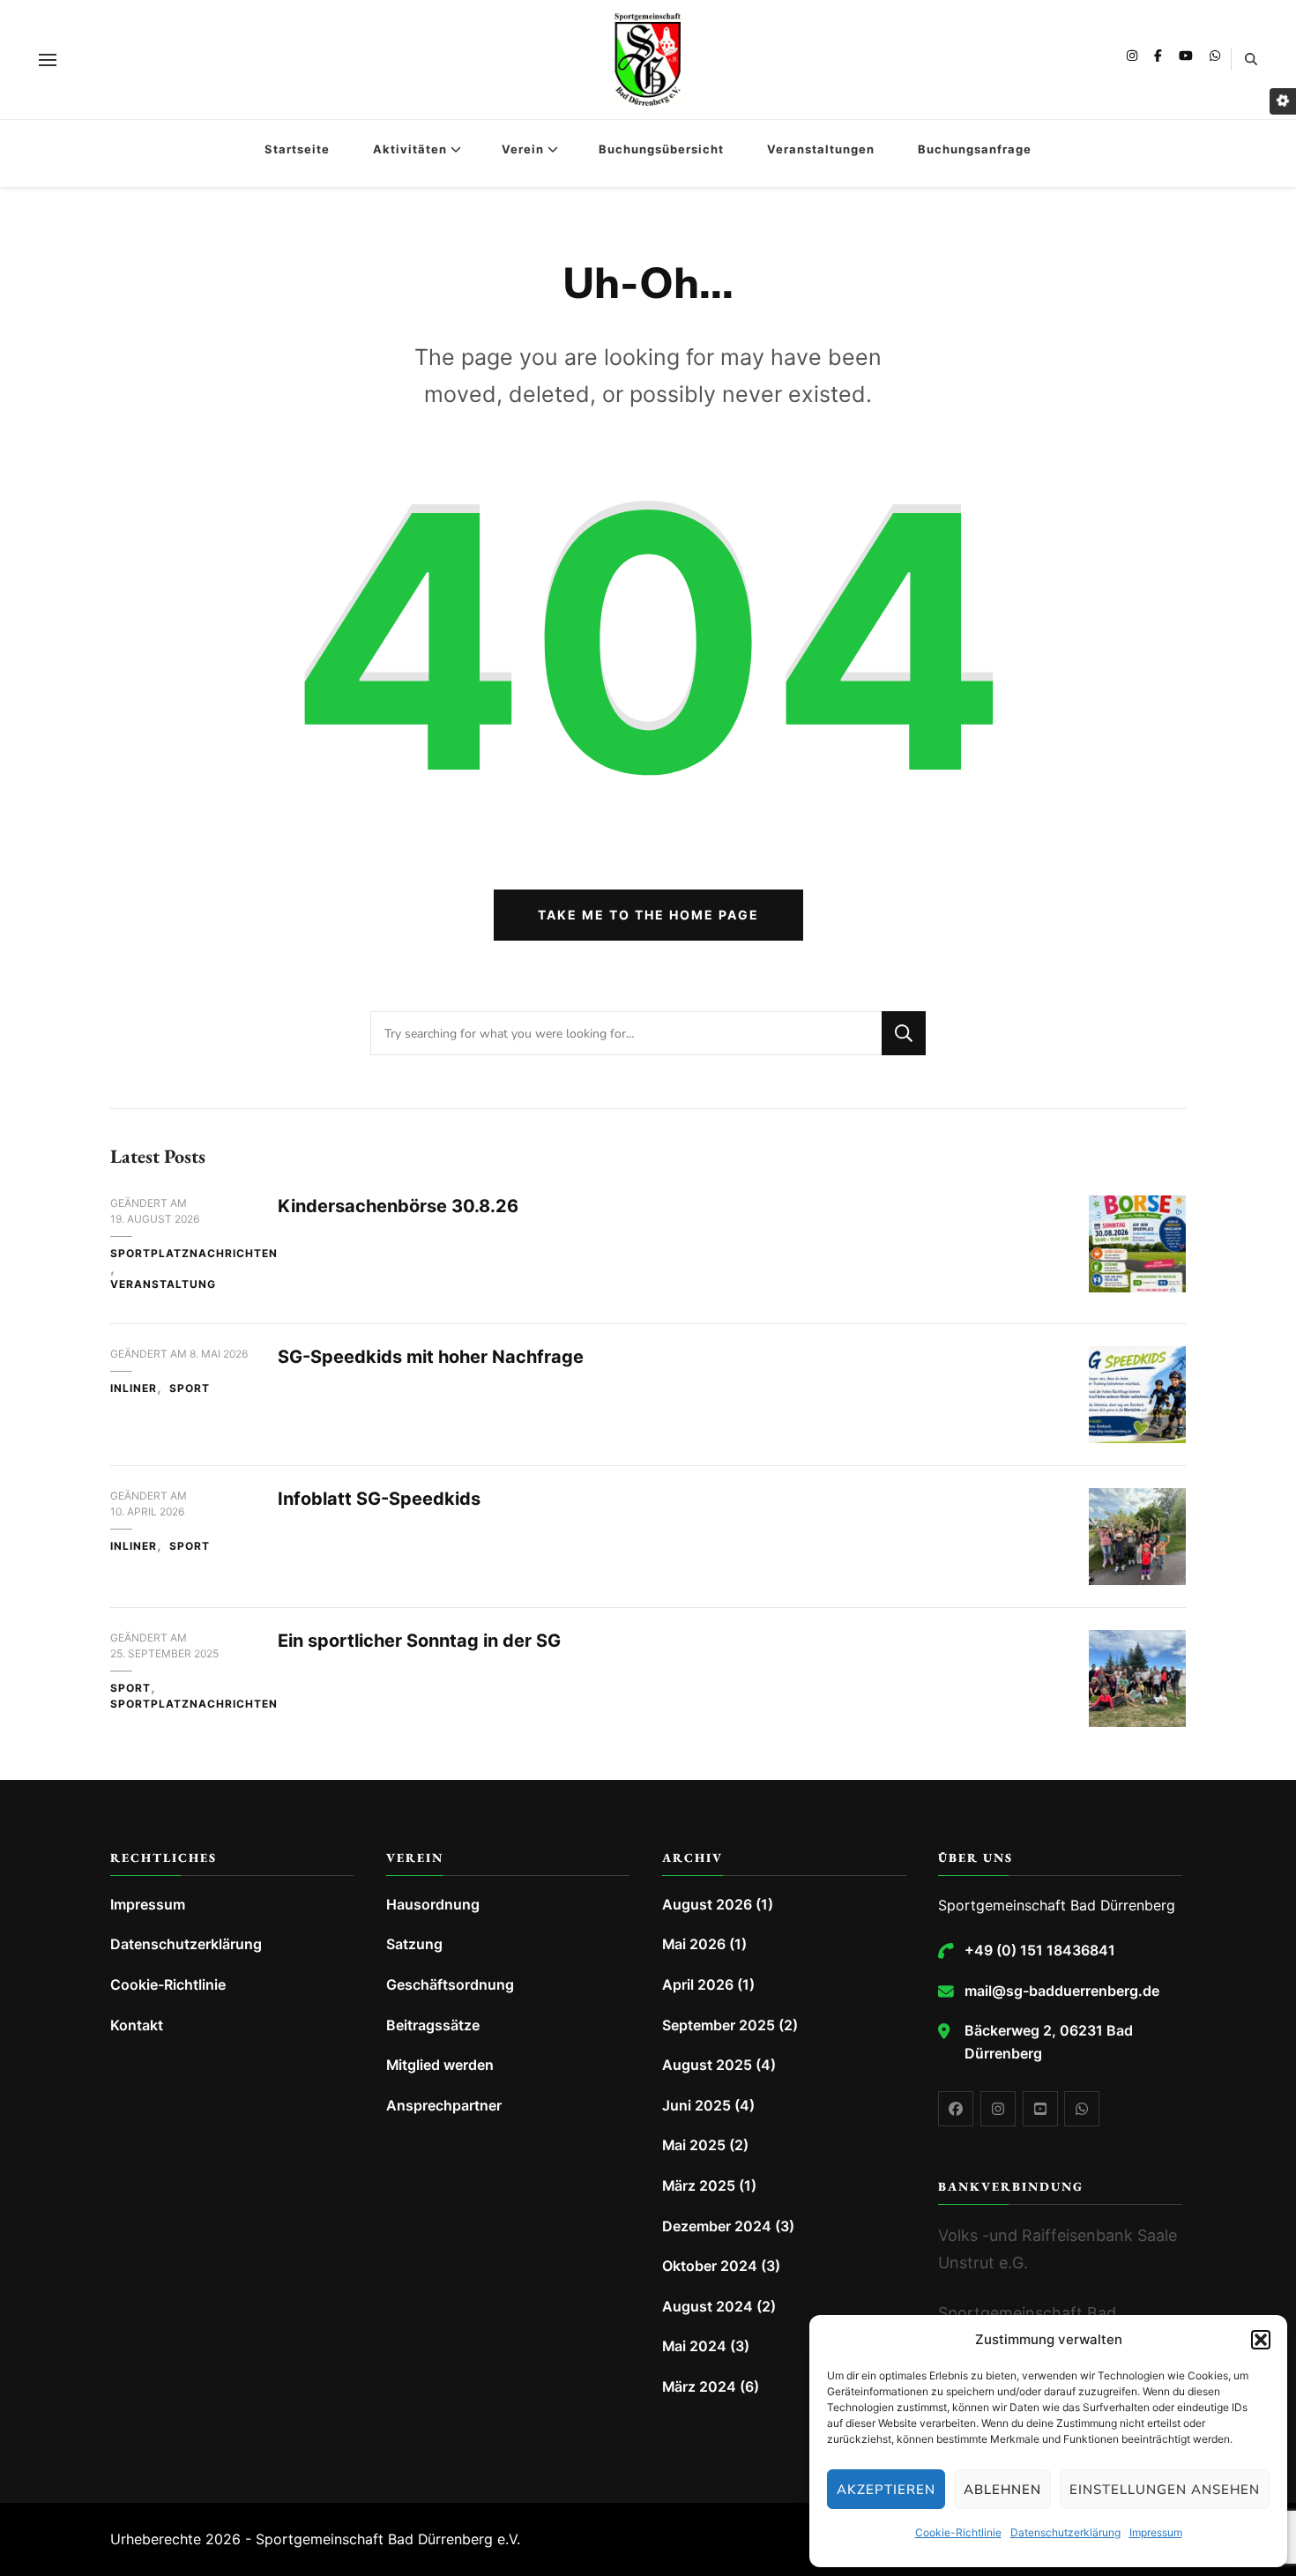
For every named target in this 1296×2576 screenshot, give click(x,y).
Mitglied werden (440, 2065)
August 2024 (708, 2307)
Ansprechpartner (444, 2106)
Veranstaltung (163, 1284)
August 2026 (707, 1905)
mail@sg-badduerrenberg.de (1062, 1991)
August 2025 (707, 2065)
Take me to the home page (648, 915)
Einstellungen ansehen (1165, 2490)
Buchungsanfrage (975, 149)
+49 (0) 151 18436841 (1040, 1951)
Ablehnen (1002, 2490)
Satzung (414, 1944)
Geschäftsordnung (450, 1985)
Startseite (297, 149)
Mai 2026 (694, 1944)
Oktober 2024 (710, 2266)
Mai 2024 (694, 2346)
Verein (523, 149)
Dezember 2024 (717, 2226)
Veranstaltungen (821, 149)
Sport (190, 1388)
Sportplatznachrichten (194, 1253)
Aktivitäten (410, 149)
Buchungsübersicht (661, 149)
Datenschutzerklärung (1065, 2532)
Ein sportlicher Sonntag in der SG (419, 1641)
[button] (1261, 2340)
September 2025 (719, 2025)
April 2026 (698, 1985)
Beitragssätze (433, 2025)
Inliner (134, 1388)
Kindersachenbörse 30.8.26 (398, 1206)
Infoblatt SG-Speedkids (379, 1499)
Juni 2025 (696, 2106)
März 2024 (699, 2387)
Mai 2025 (694, 2145)
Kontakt (137, 2025)
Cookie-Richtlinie (958, 2532)
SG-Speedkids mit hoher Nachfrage (431, 1357)
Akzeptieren (886, 2490)
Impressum (1156, 2532)
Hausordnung (433, 1905)
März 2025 (699, 2186)
